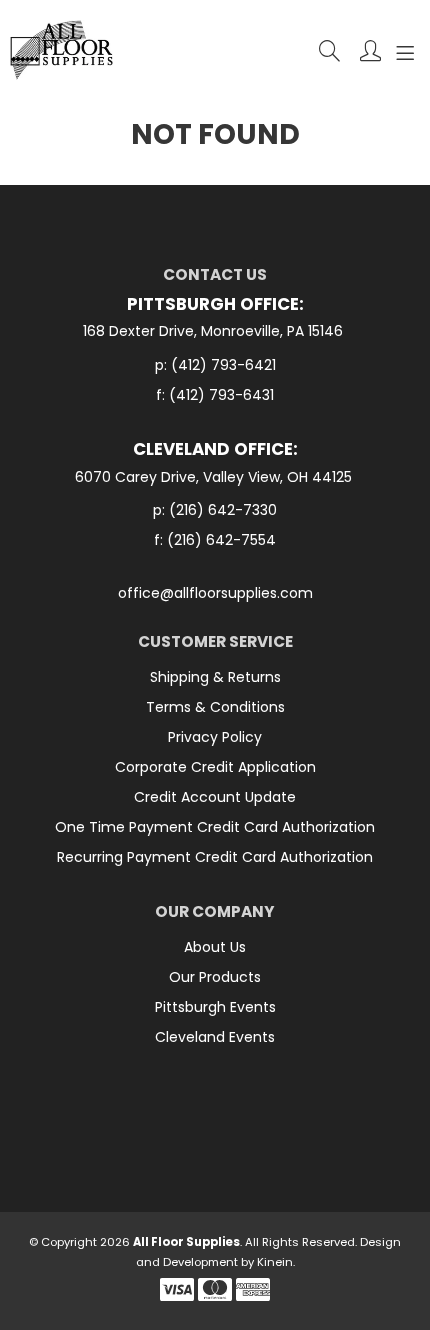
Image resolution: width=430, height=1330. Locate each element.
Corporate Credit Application (215, 767)
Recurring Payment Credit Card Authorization (215, 857)
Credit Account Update (215, 797)
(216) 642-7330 (223, 510)
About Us (215, 947)
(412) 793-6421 (223, 365)
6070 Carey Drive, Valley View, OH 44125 (215, 477)
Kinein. (276, 1262)
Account (370, 50)
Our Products (215, 977)
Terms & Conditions (215, 707)
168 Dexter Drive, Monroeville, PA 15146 (215, 331)
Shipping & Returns (215, 677)
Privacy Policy (215, 737)
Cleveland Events (215, 1037)
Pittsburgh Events (215, 1007)
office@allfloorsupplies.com (215, 593)
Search (329, 50)
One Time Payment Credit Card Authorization (215, 827)
